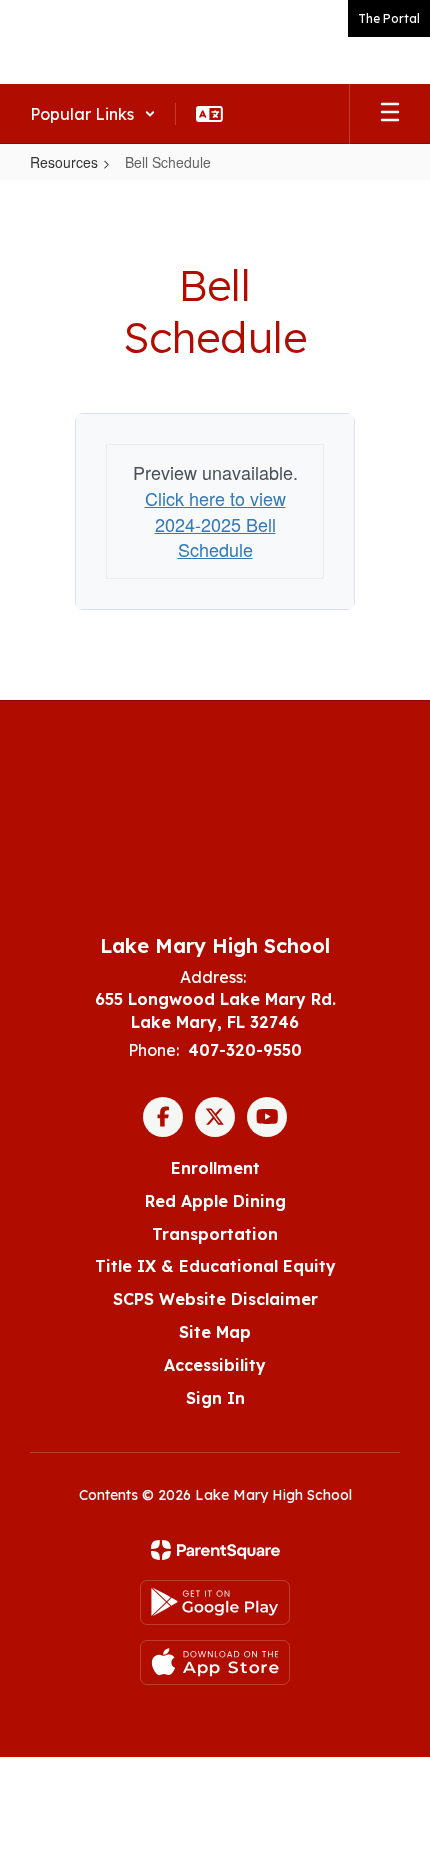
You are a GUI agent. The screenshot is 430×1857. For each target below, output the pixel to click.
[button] (93, 114)
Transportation (215, 1234)
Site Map (215, 1332)
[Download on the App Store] (215, 1662)
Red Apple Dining (215, 1201)
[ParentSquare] (215, 1550)
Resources (64, 162)
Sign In (215, 1398)
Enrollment (215, 1168)
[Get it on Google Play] (215, 1602)
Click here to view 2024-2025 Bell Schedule (215, 523)
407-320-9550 (245, 1050)
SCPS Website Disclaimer (215, 1299)
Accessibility (215, 1365)
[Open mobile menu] (390, 114)
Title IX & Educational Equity (215, 1266)
